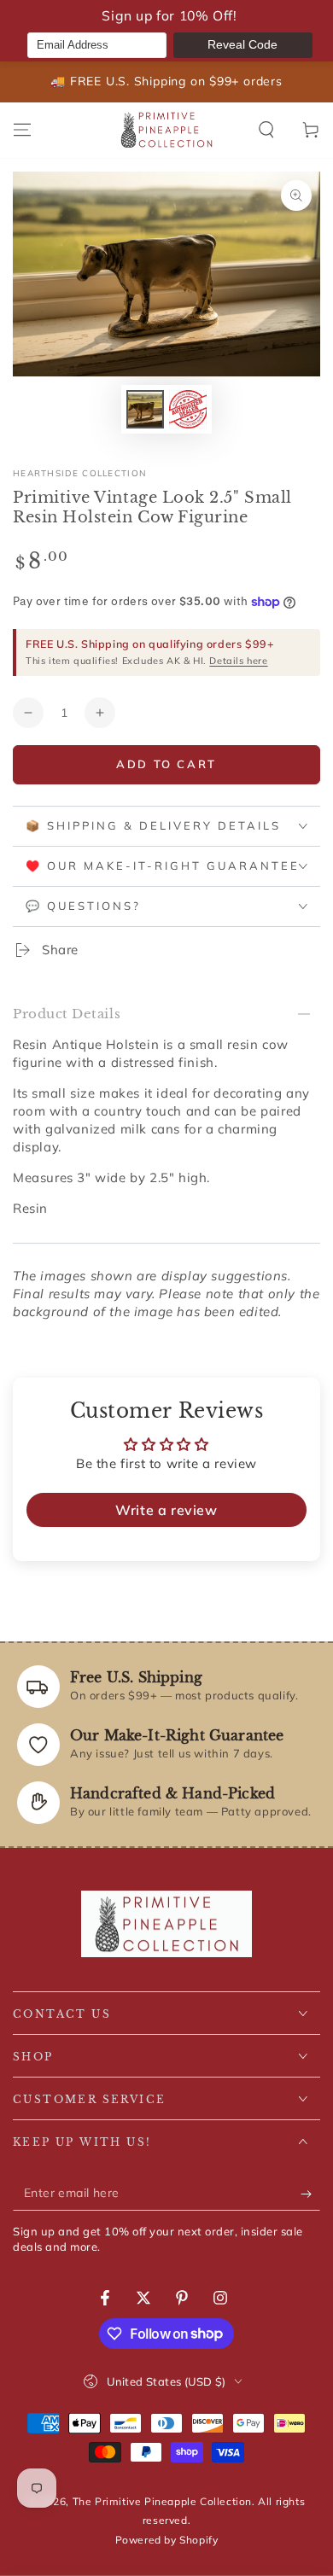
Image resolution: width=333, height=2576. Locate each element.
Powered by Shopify (167, 2540)
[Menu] (22, 130)
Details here (238, 661)
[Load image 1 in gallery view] (145, 409)
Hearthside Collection (79, 473)
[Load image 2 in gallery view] (188, 409)
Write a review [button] (166, 1510)
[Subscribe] (310, 2194)
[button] (266, 130)
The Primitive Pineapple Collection (162, 2501)
